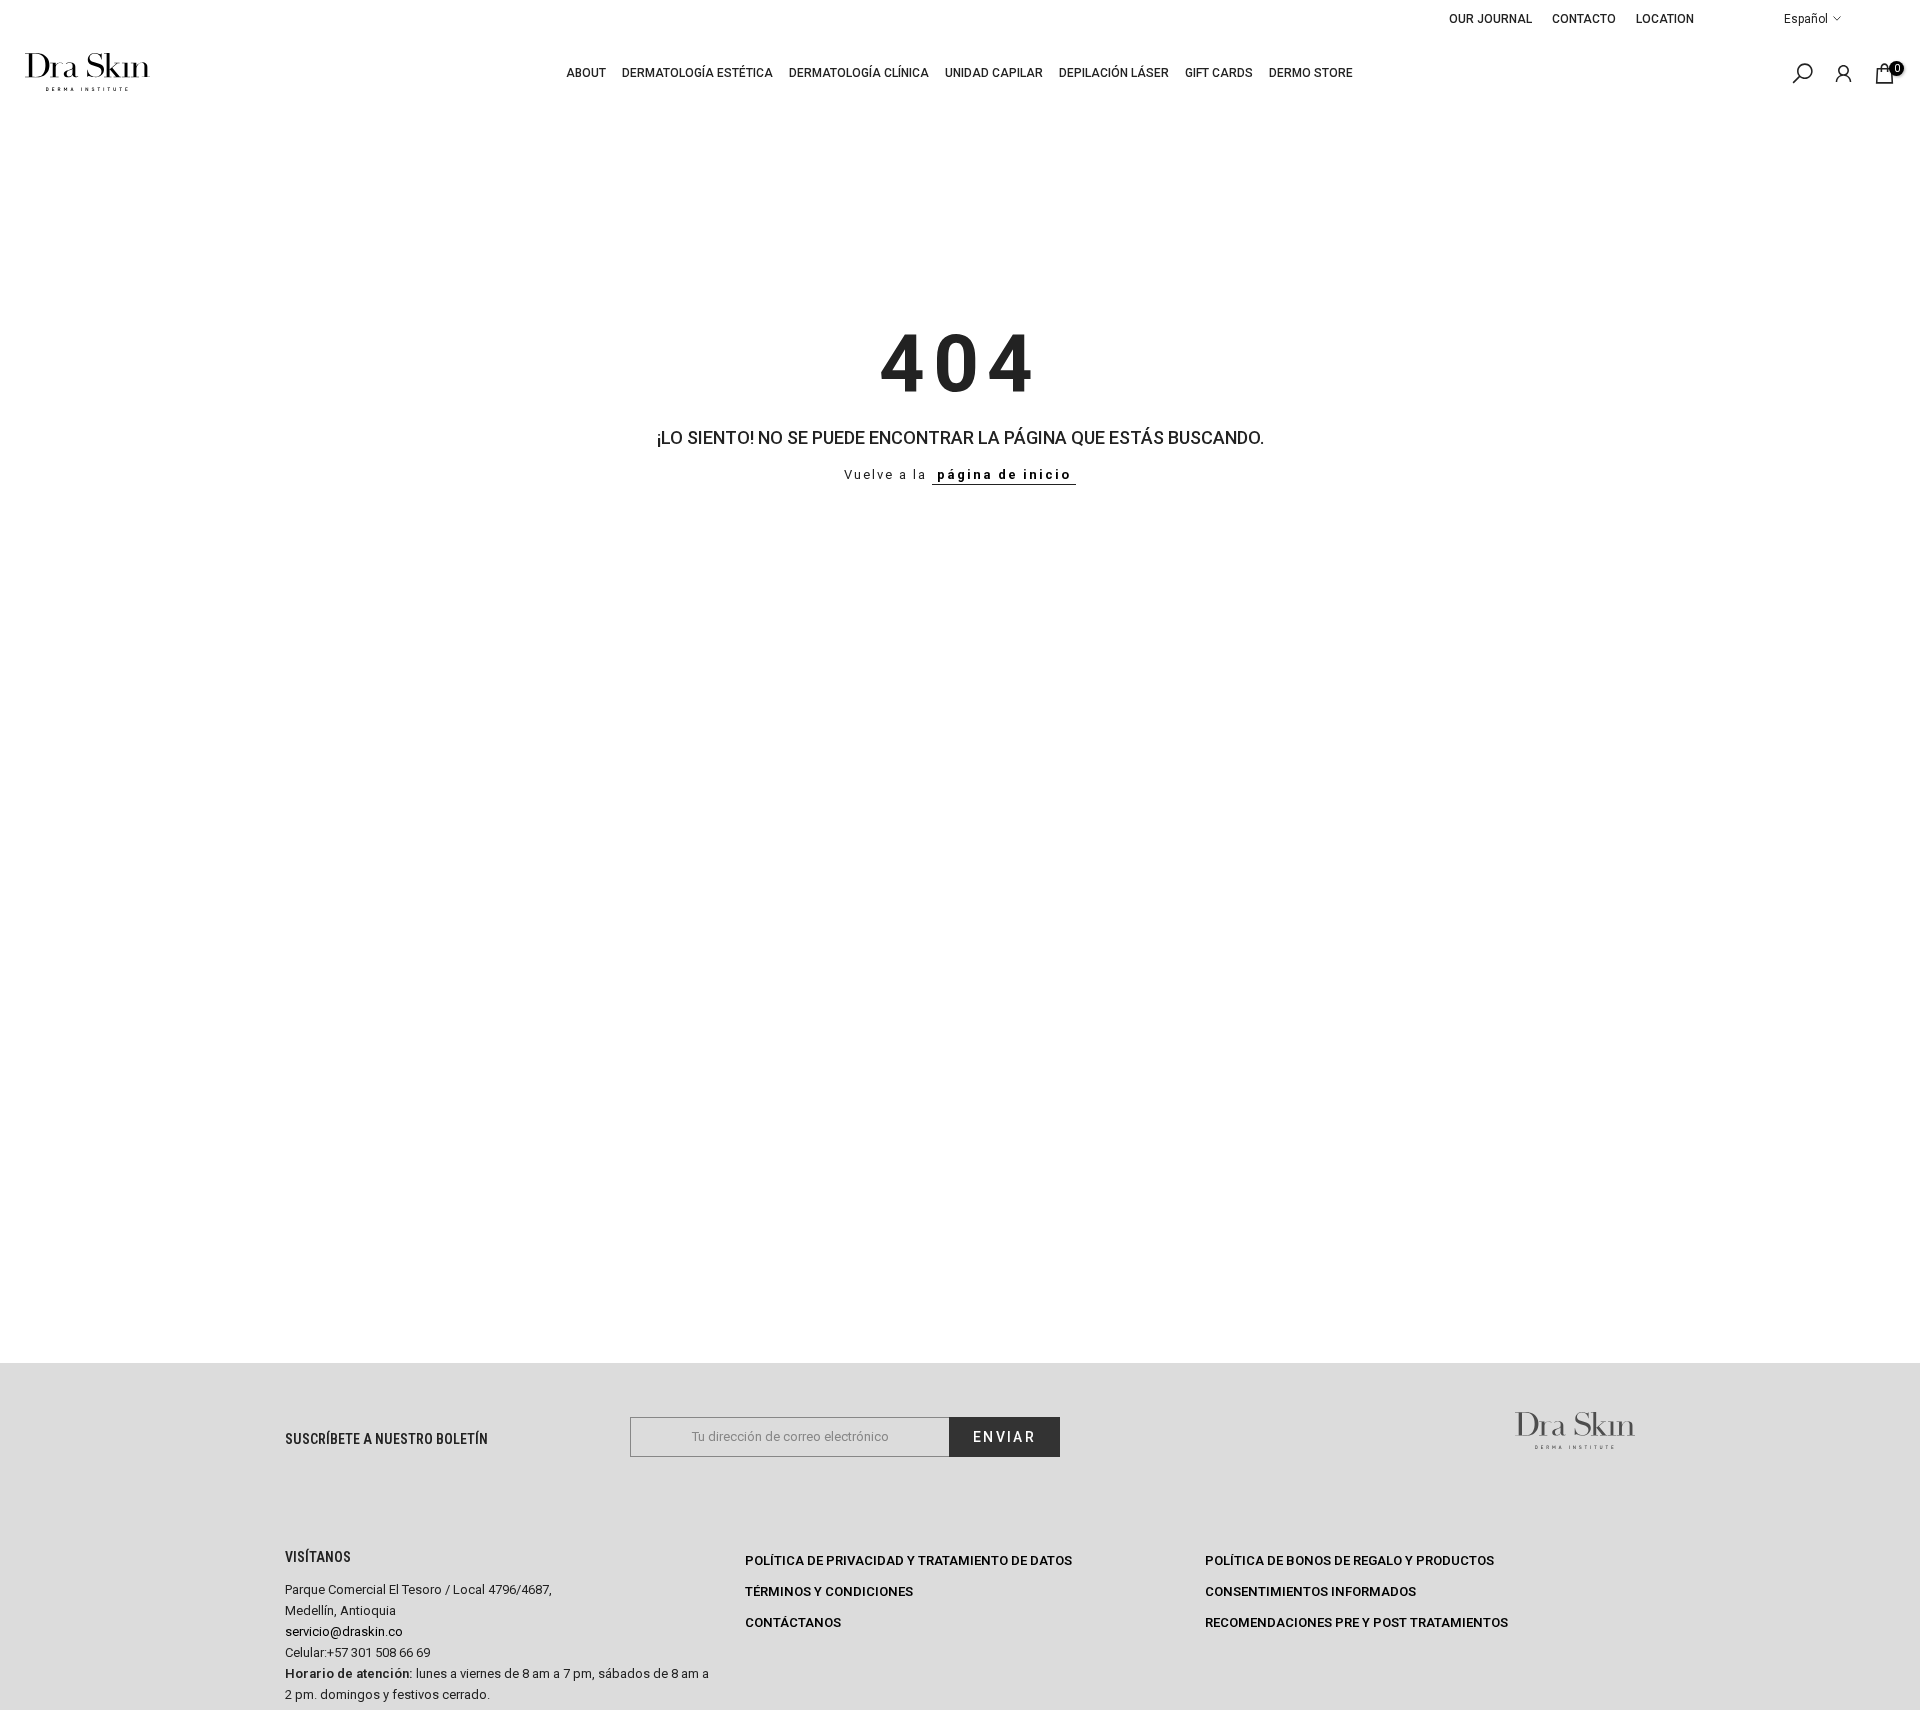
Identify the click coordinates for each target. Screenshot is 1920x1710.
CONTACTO (1584, 19)
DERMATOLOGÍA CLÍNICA (859, 73)
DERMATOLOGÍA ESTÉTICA (697, 73)
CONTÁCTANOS (793, 1622)
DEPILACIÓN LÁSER (1114, 73)
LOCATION (1665, 19)
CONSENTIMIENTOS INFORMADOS (1310, 1591)
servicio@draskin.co (344, 1631)
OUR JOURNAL (1490, 19)
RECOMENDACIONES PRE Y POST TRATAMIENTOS (1356, 1622)
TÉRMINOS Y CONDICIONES (829, 1591)
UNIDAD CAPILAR (994, 73)
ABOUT (586, 73)
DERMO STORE (1311, 73)
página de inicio (1004, 474)
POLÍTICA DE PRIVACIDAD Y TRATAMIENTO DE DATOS (908, 1560)
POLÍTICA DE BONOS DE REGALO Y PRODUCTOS (1349, 1560)
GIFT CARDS (1219, 73)
